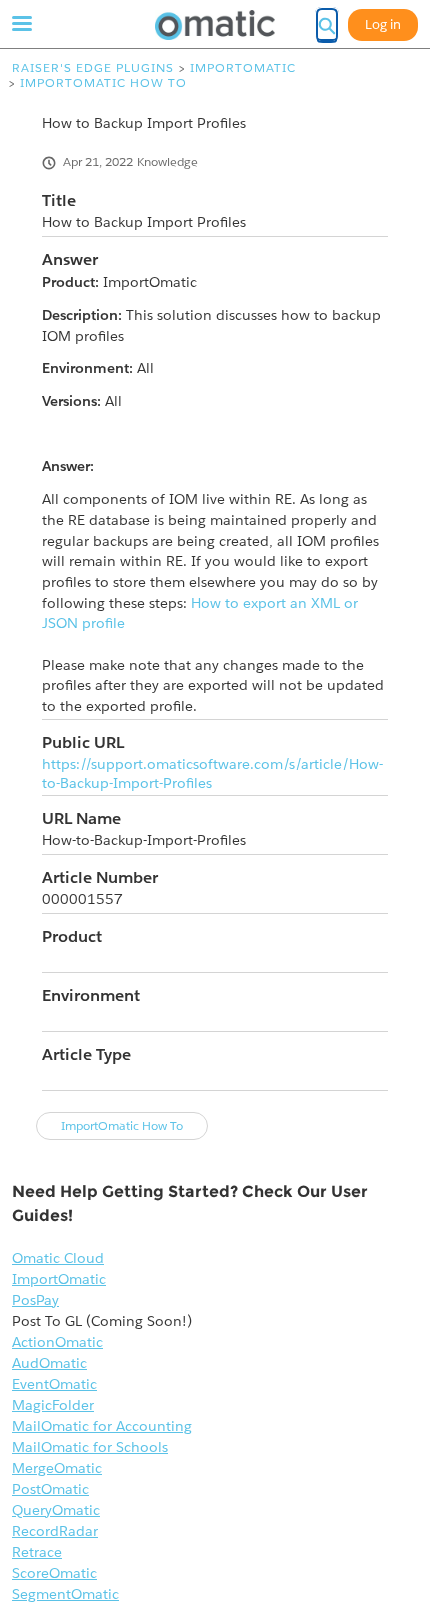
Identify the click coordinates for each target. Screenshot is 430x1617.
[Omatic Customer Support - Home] (215, 25)
